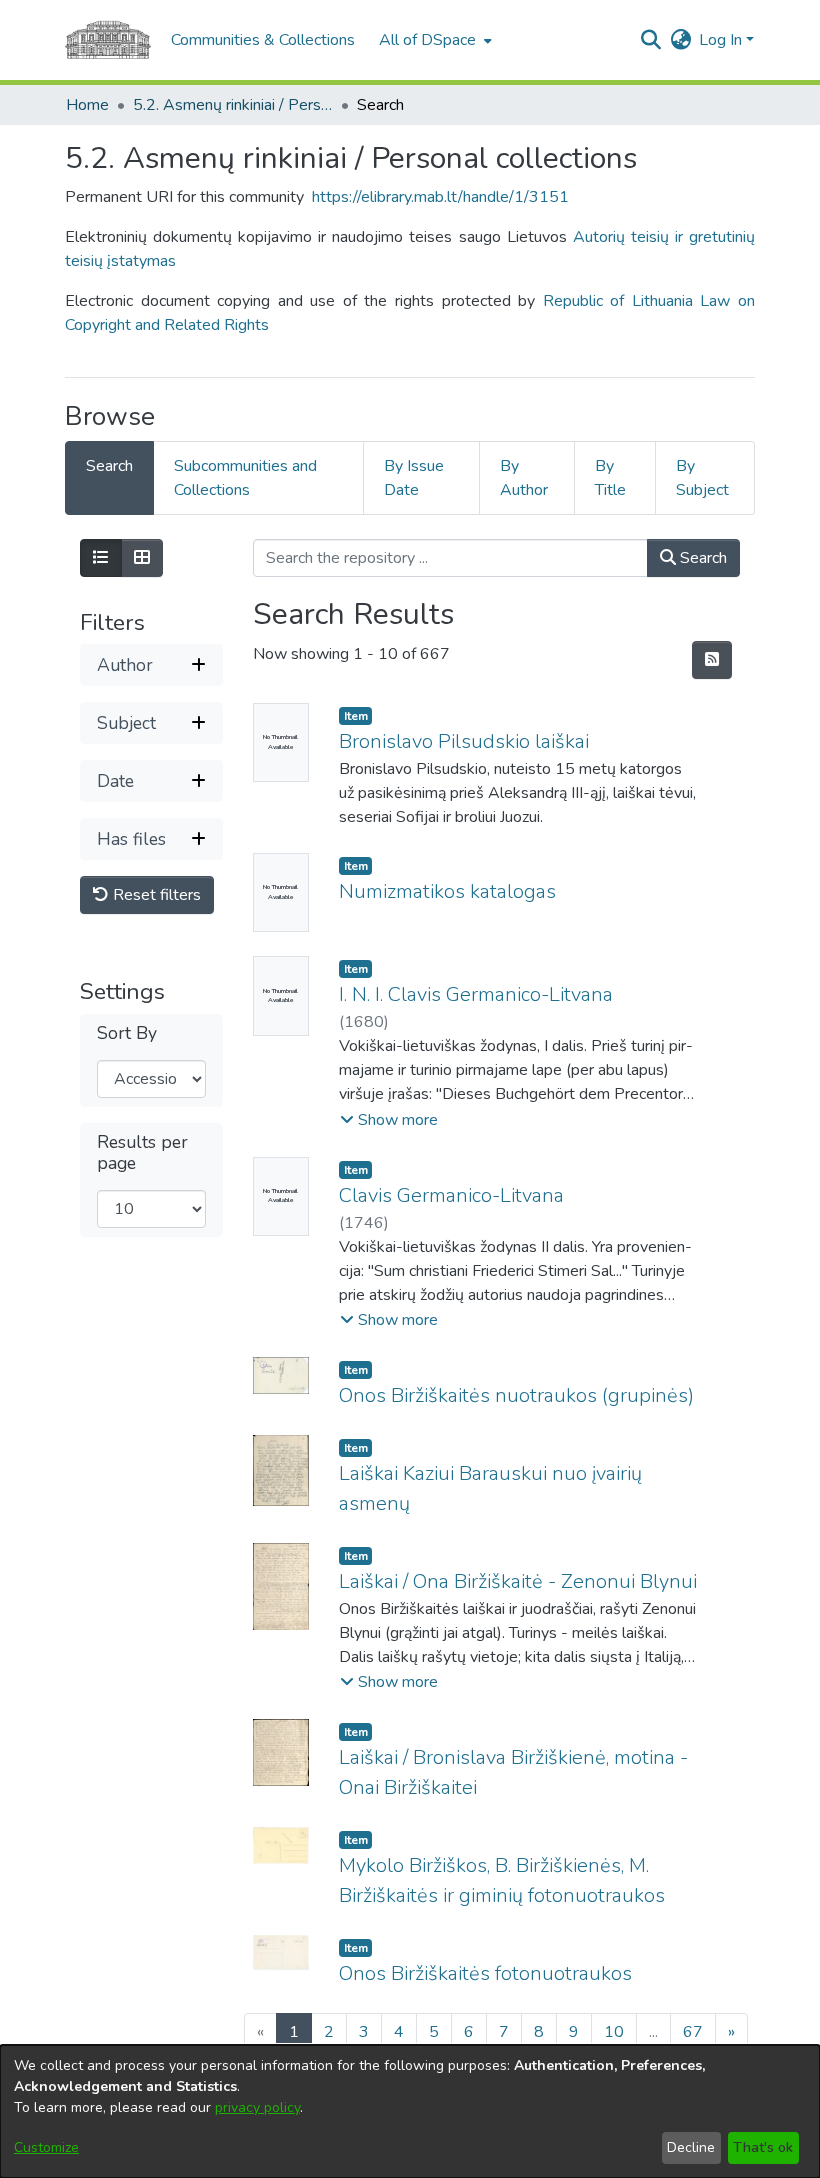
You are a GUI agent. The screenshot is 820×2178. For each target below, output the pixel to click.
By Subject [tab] (702, 478)
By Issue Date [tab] (414, 478)
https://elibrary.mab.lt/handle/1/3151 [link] (440, 197)
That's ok (763, 2147)
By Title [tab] (610, 478)
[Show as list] (101, 558)
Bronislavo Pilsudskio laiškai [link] (464, 741)
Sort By (127, 1033)
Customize (46, 2147)
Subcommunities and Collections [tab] (245, 478)
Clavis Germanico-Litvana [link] (451, 1195)
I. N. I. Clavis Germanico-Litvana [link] (476, 994)
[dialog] (410, 2111)
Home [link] (87, 105)
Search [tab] (109, 466)
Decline (691, 2147)
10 (614, 2032)
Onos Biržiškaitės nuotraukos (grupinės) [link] (516, 1395)
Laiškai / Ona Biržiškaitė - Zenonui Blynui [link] (518, 1581)
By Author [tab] (524, 478)
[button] (650, 40)
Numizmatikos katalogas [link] (447, 891)
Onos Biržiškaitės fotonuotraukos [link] (485, 1973)
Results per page (142, 1153)
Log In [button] (722, 40)
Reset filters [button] (155, 895)
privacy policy (257, 2107)
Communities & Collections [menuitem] (263, 40)
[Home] (108, 40)
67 (693, 2032)
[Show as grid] (142, 558)
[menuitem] (433, 40)
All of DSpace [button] (427, 40)
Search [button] (701, 558)
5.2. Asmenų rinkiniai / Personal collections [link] (233, 105)
